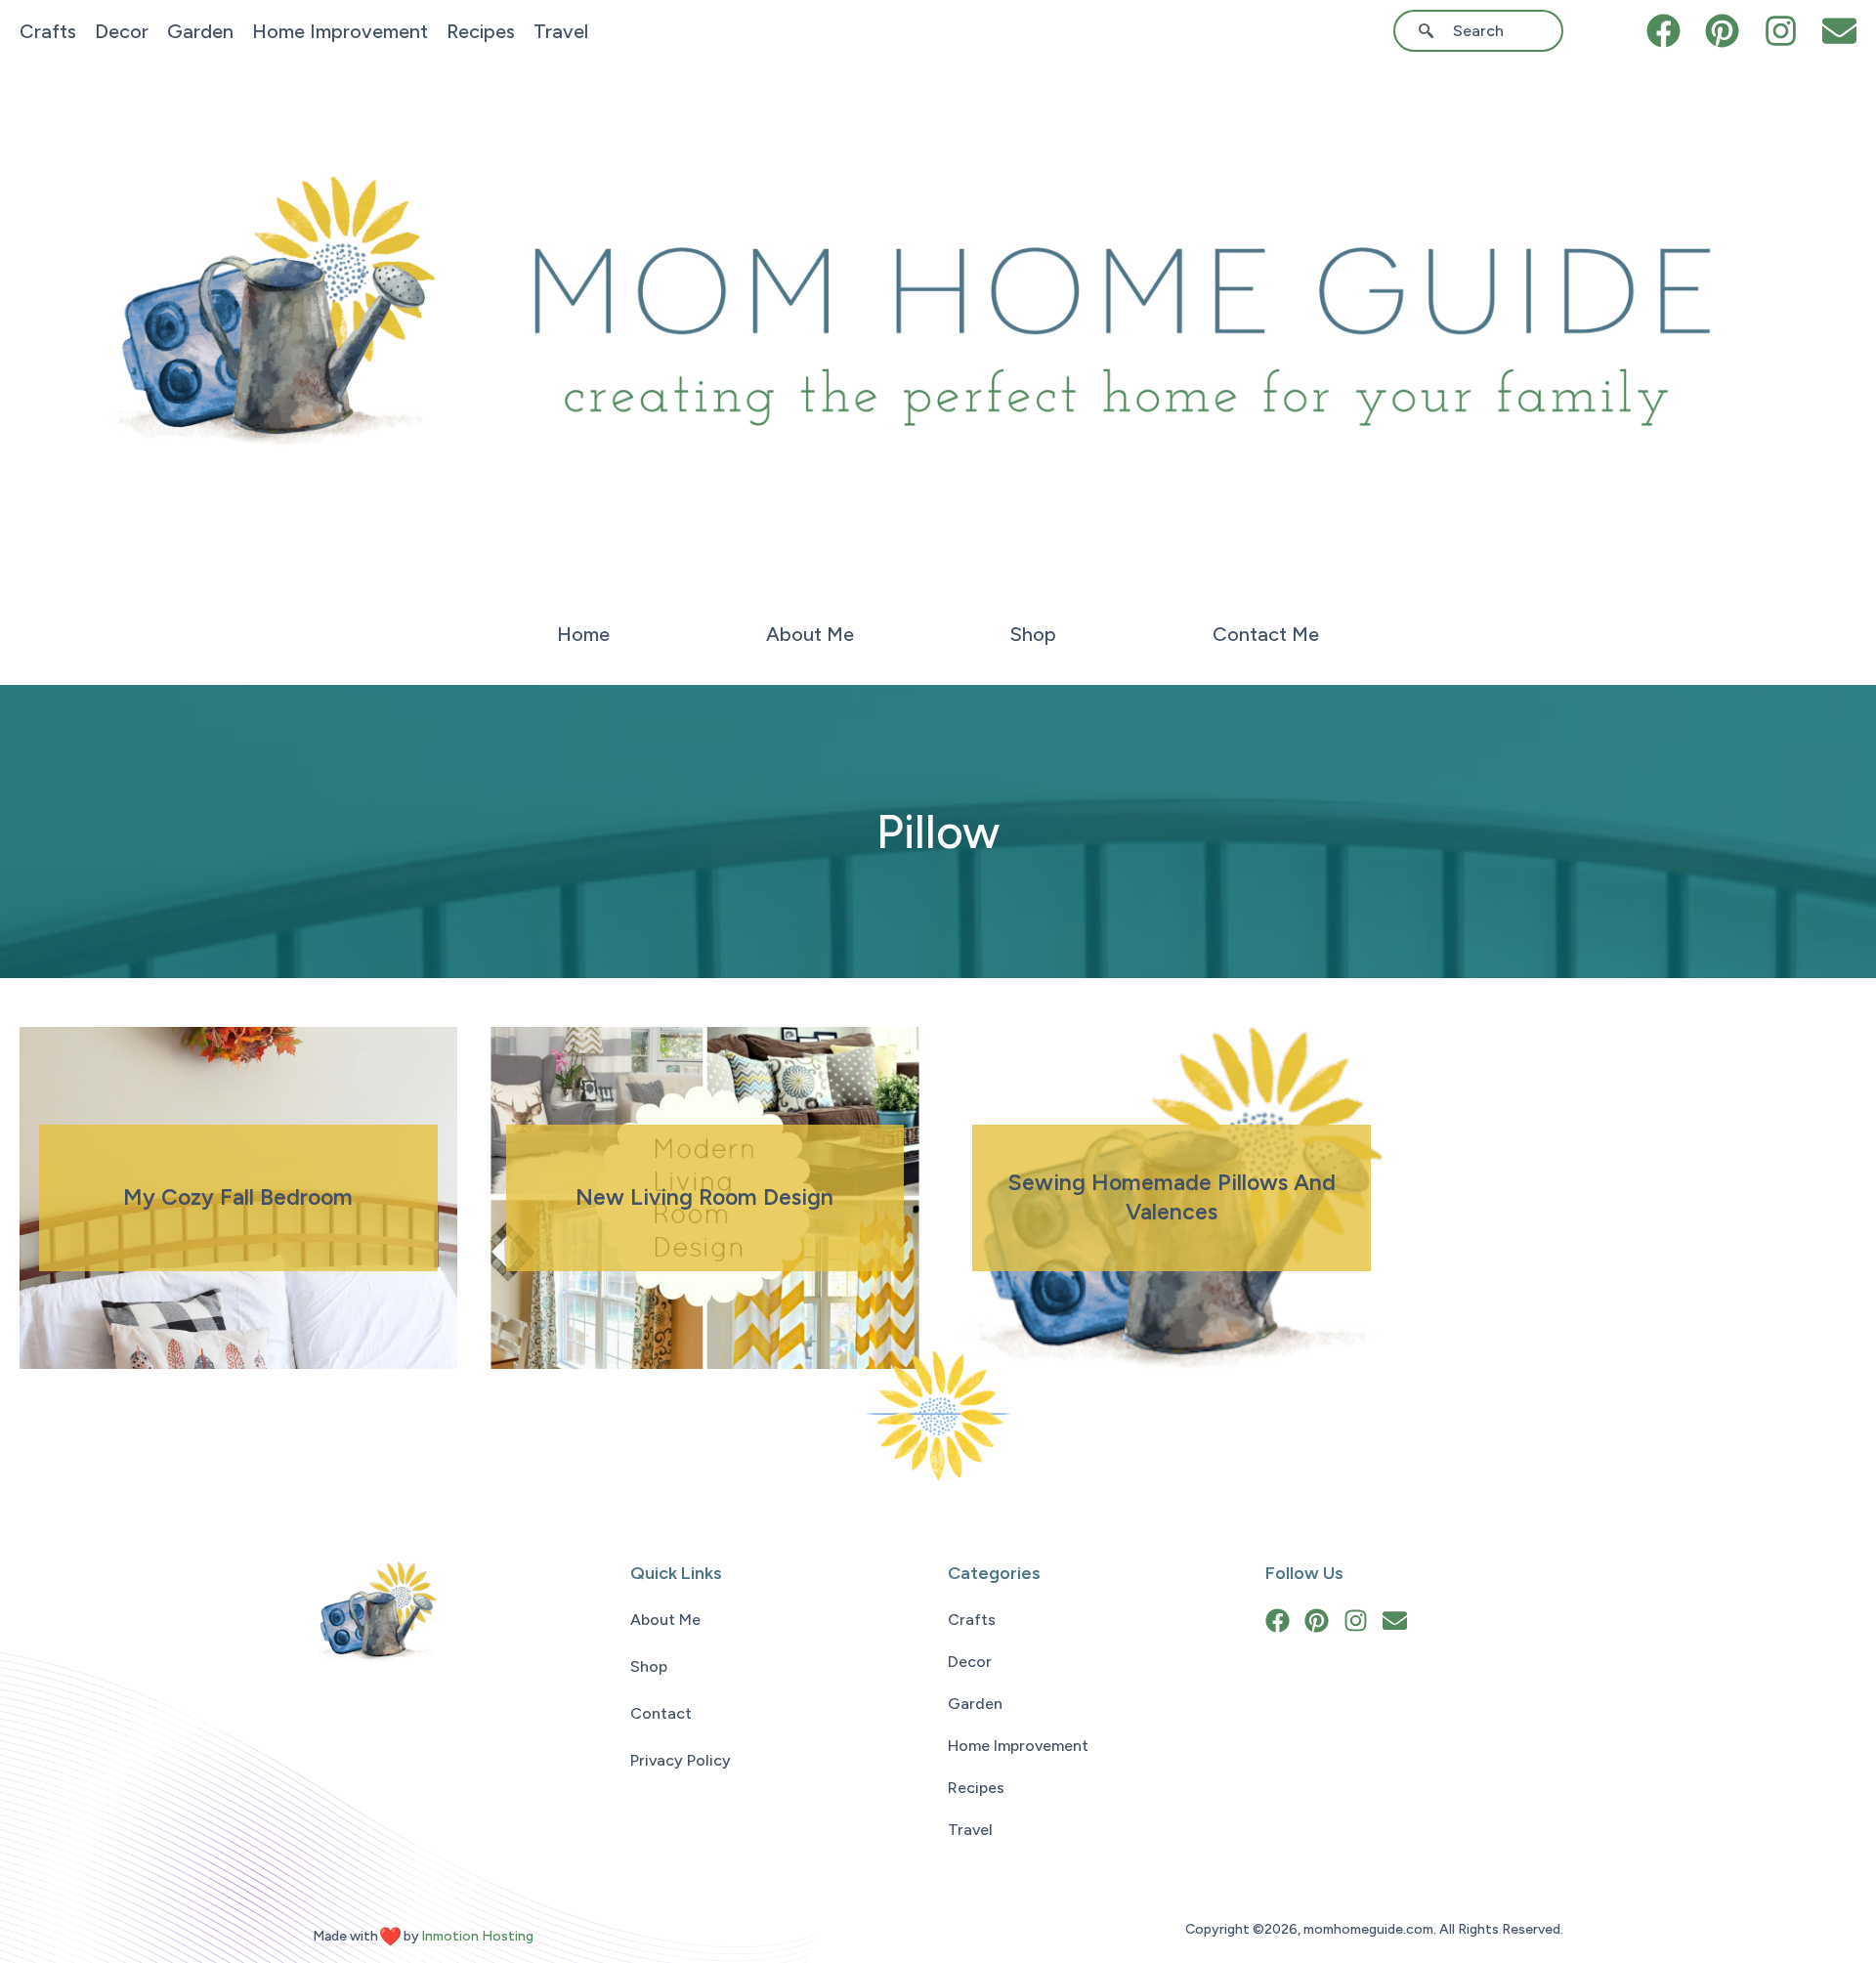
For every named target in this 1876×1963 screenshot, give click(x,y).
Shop (1033, 634)
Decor (122, 31)
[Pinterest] (1722, 31)
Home (583, 634)
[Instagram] (1781, 31)
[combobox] (1485, 31)
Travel (561, 31)
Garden (200, 31)
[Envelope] (1839, 31)
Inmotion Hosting (477, 1936)
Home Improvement (340, 31)
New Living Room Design (704, 1197)
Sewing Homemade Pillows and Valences (1172, 1197)
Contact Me (1266, 634)
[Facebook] (1663, 31)
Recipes (481, 31)
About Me (810, 634)
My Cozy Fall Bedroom (238, 1197)
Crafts (48, 31)
